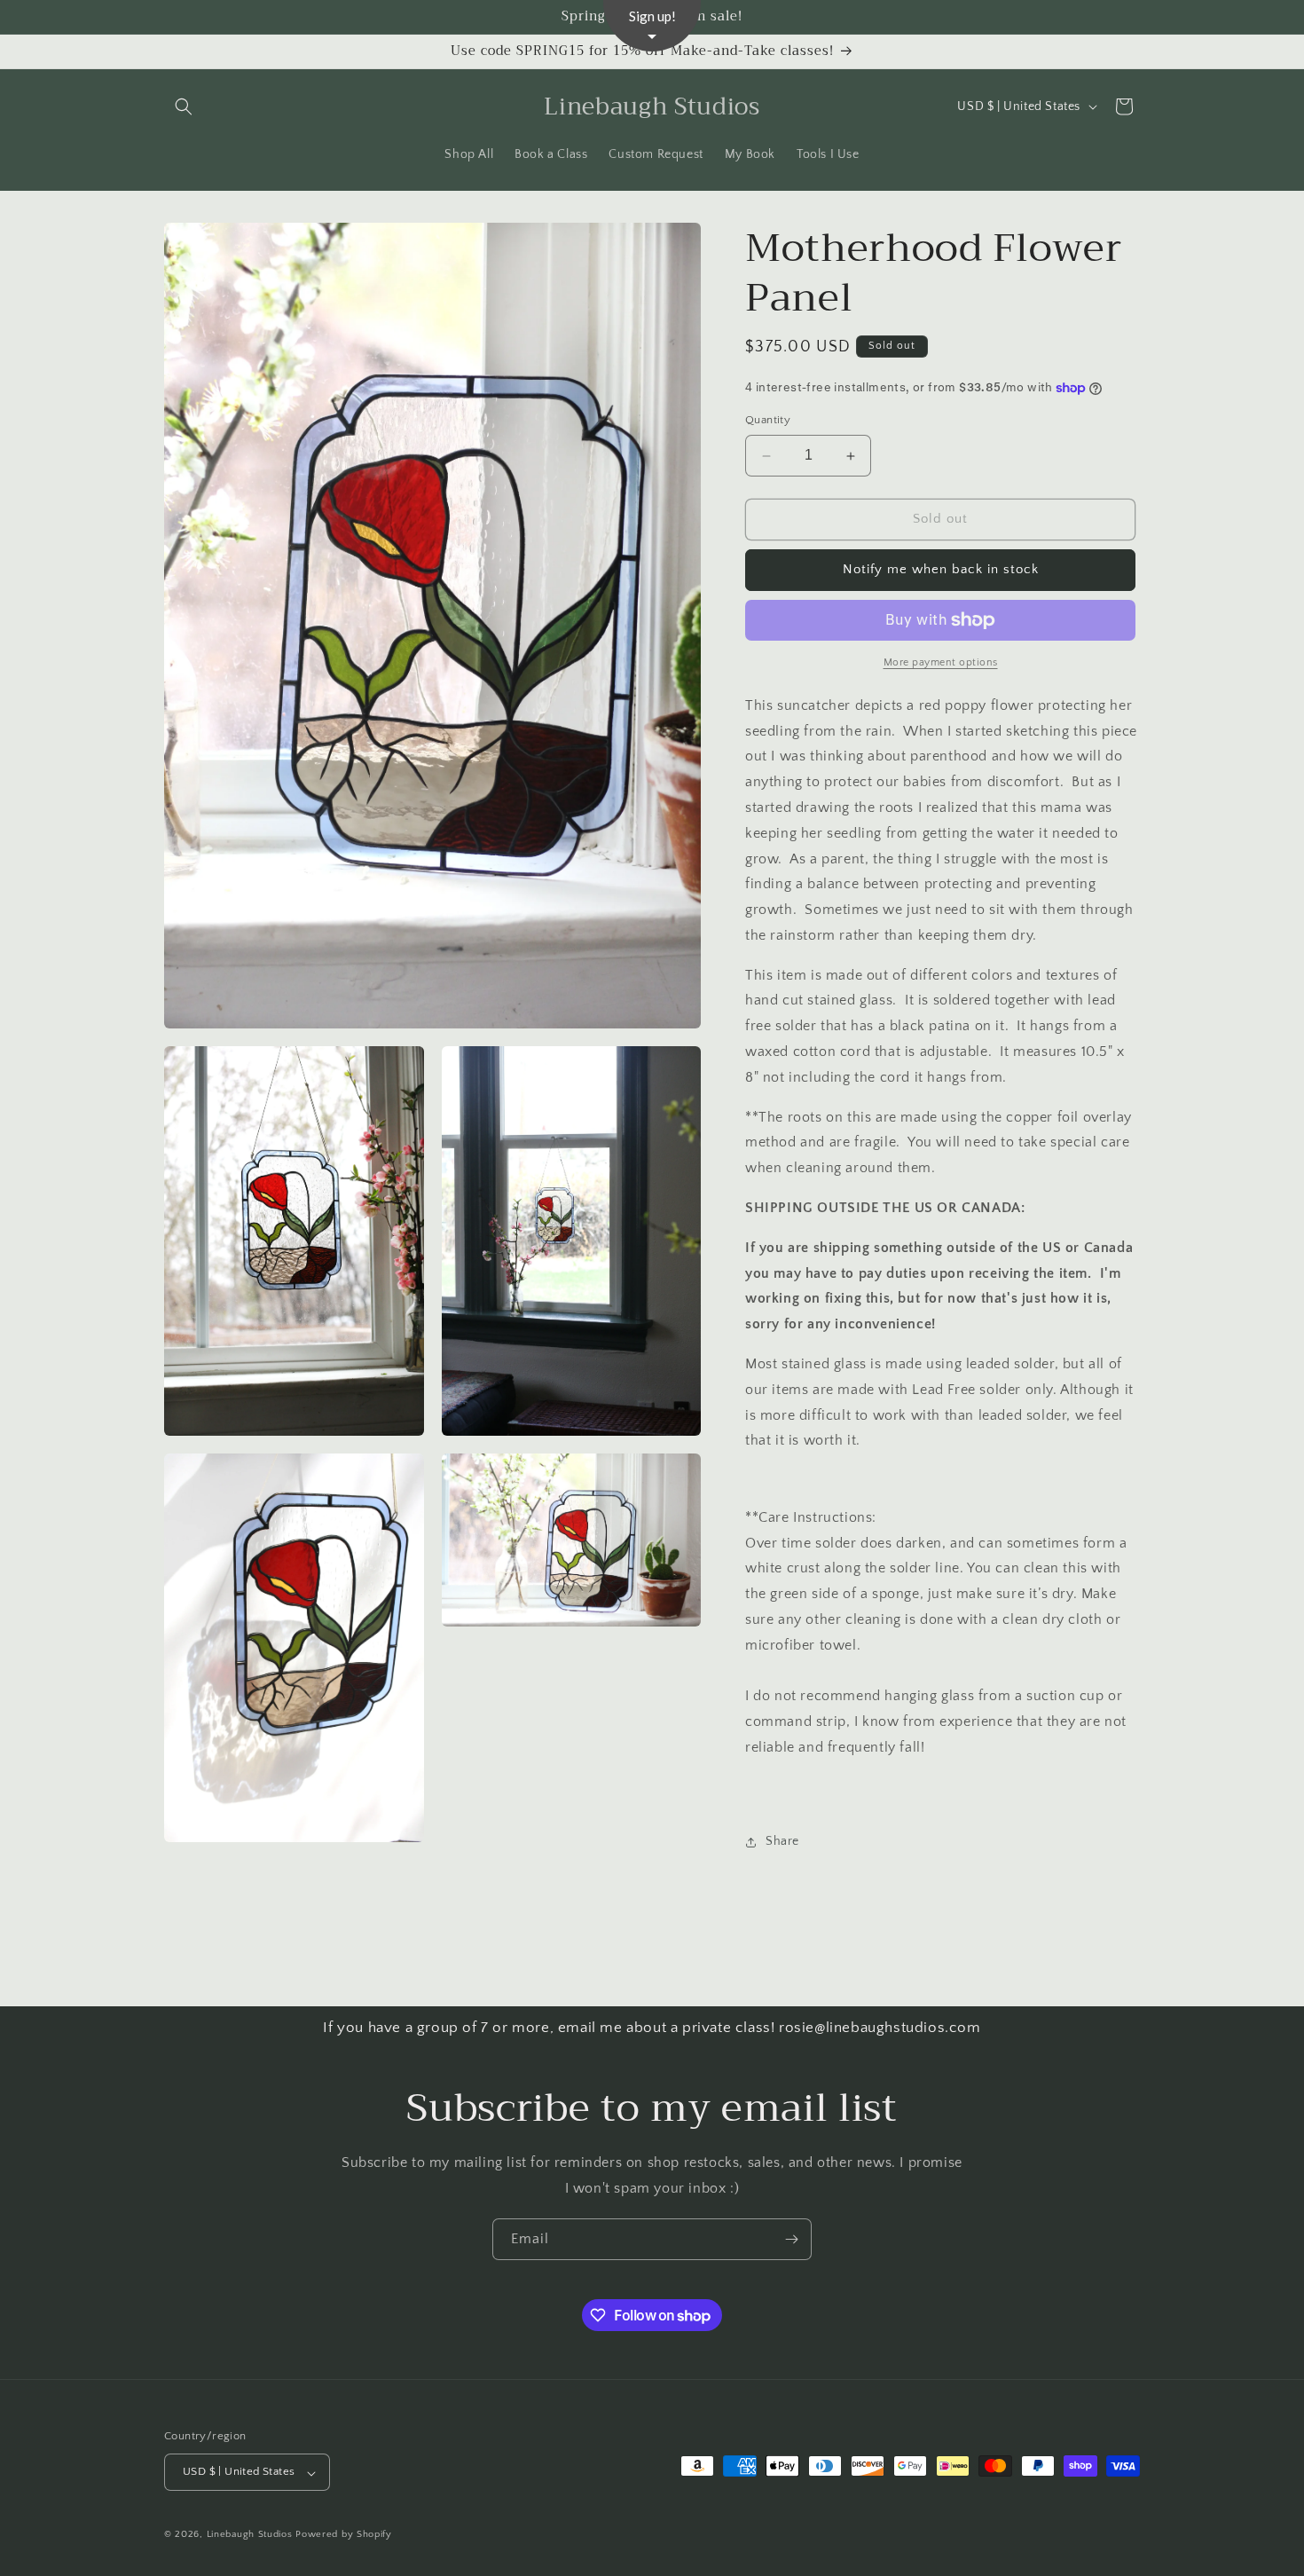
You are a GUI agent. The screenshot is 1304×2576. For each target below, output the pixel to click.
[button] (184, 106)
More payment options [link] (941, 662)
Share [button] (782, 1841)
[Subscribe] (791, 2239)
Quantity (768, 421)
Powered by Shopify (344, 2535)
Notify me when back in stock (941, 570)
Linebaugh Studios (250, 2535)
